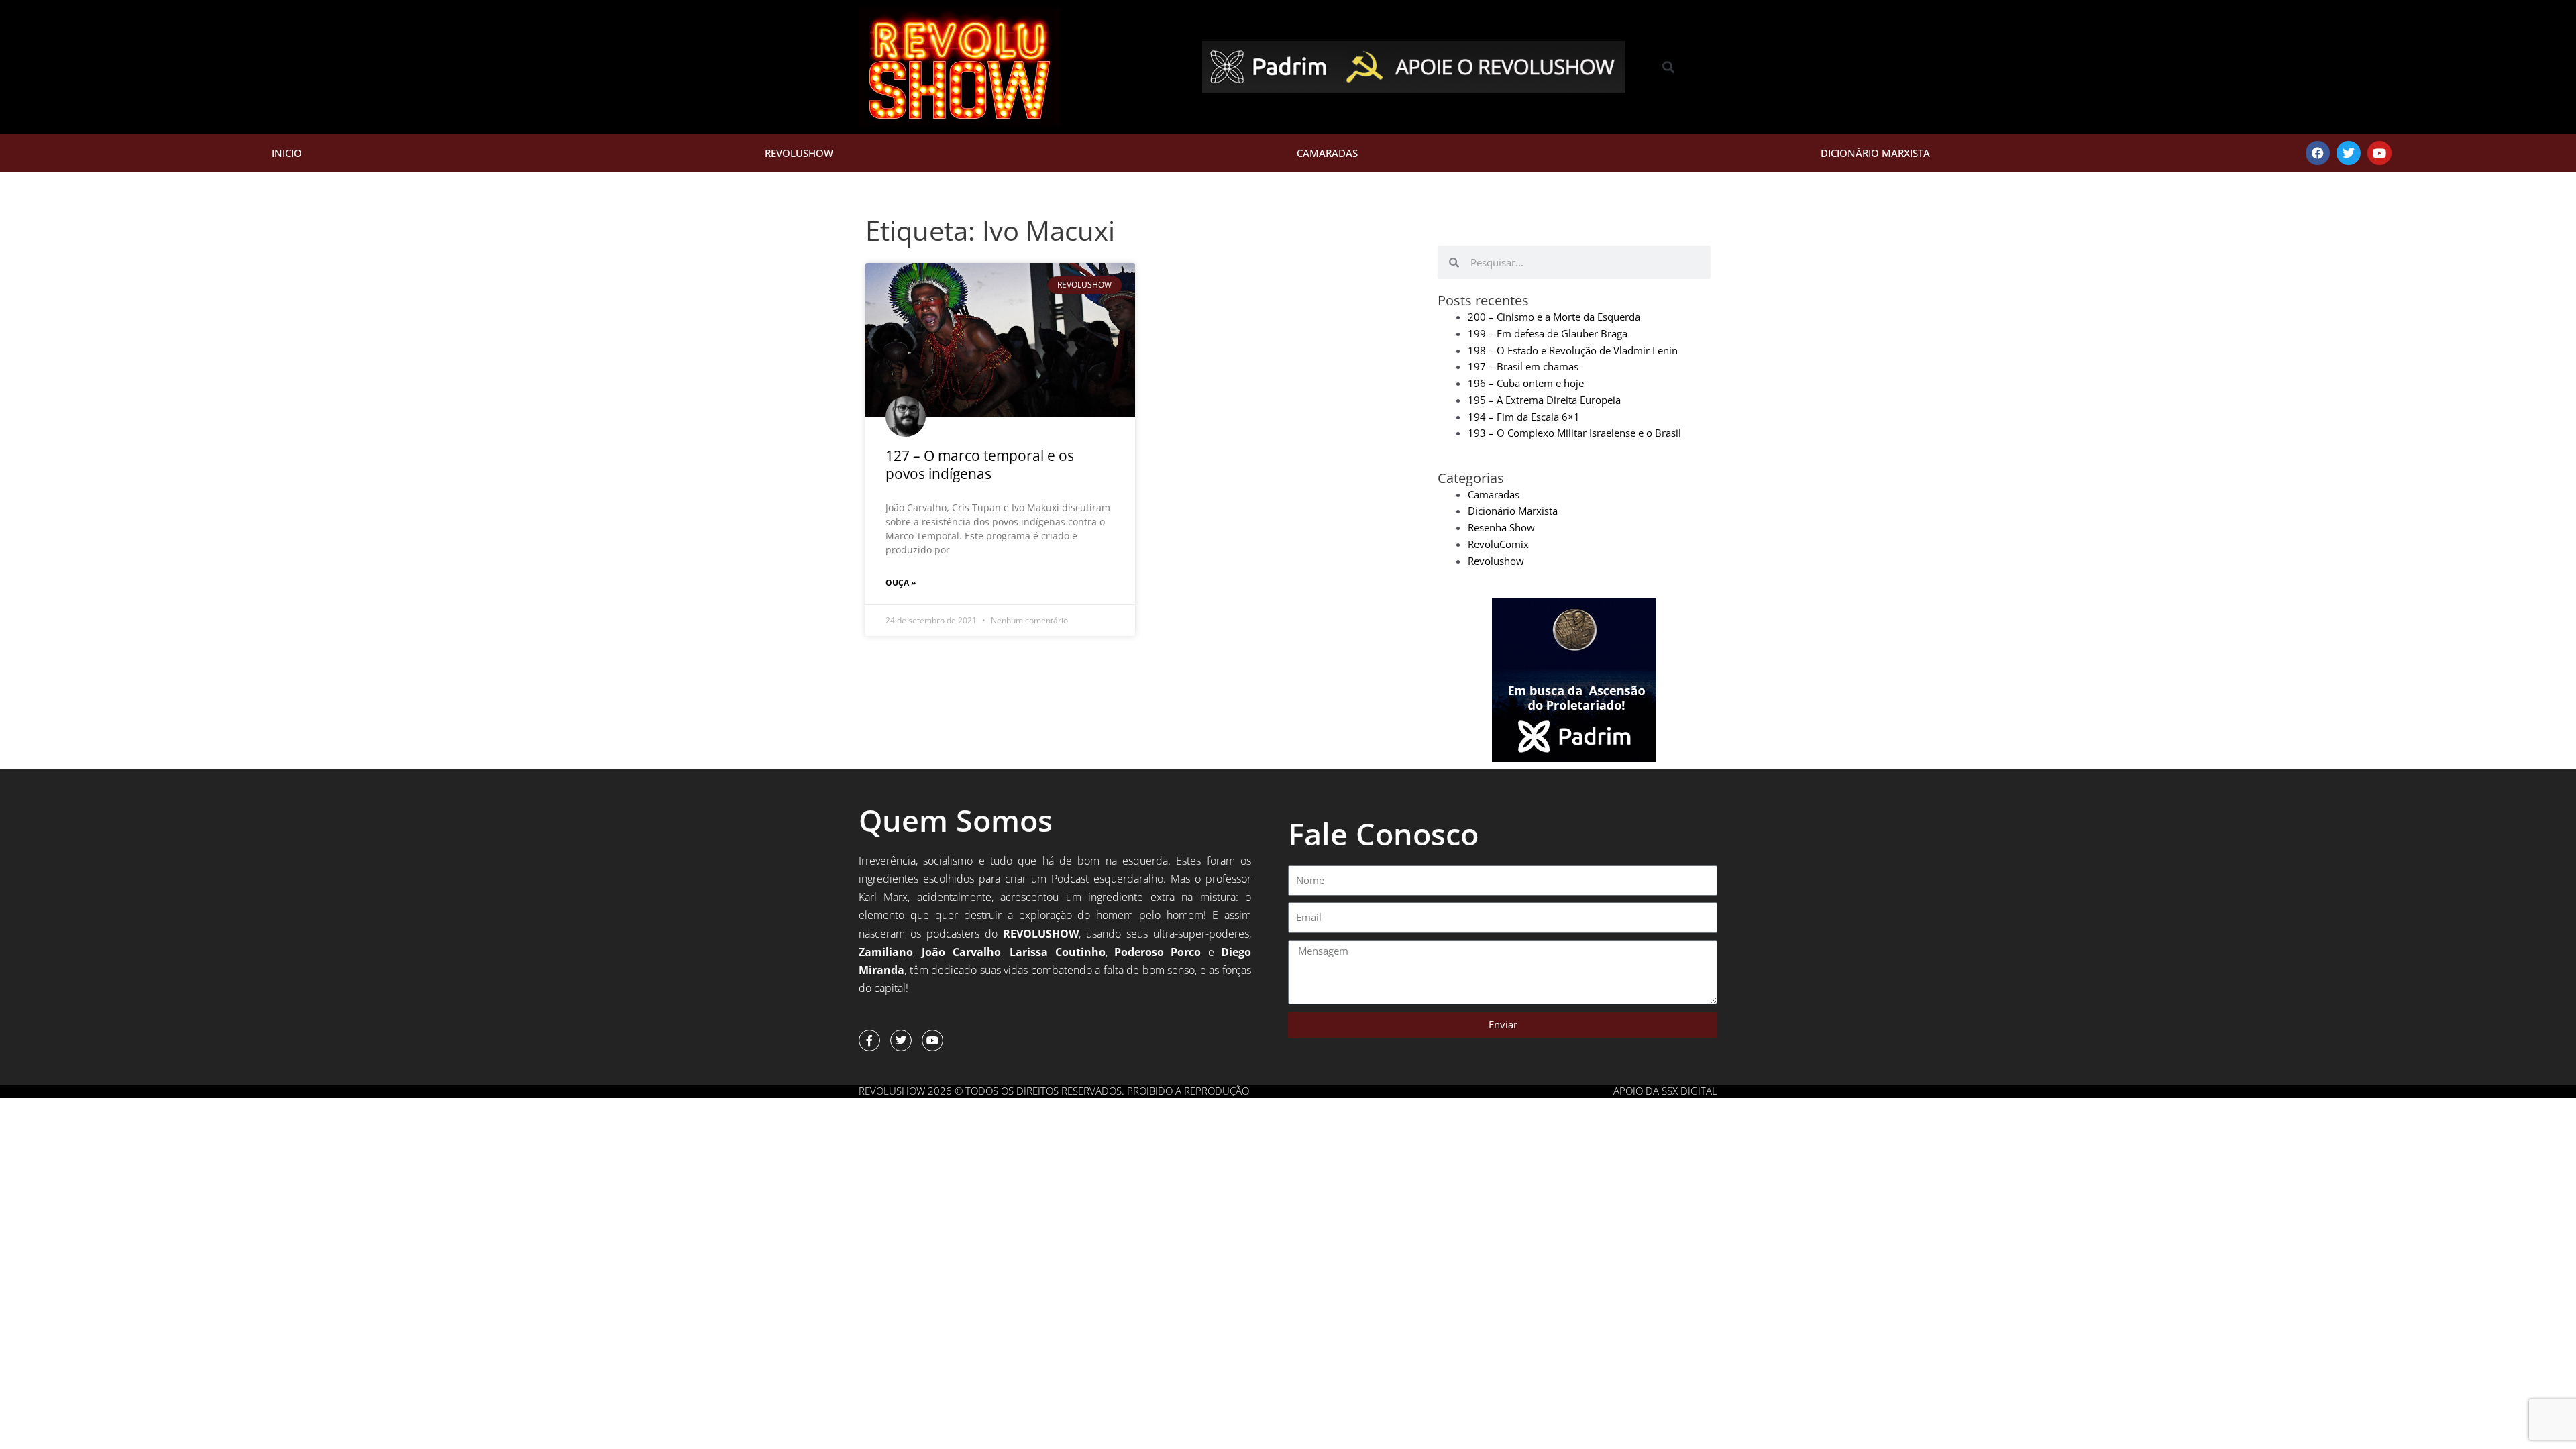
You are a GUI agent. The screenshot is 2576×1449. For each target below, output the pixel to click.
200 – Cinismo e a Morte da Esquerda (1554, 317)
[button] (1669, 67)
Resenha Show (1501, 527)
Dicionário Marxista (1875, 153)
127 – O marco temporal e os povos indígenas (980, 465)
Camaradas (1327, 153)
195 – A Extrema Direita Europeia (1544, 400)
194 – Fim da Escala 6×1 (1524, 417)
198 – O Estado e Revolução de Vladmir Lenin (1573, 350)
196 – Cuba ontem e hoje (1526, 383)
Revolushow (799, 153)
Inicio (287, 153)
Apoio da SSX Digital (1665, 1091)
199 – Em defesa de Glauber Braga (1548, 333)
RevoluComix (1498, 544)
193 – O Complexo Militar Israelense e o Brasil (1574, 433)
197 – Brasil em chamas (1523, 366)
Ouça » (901, 583)
